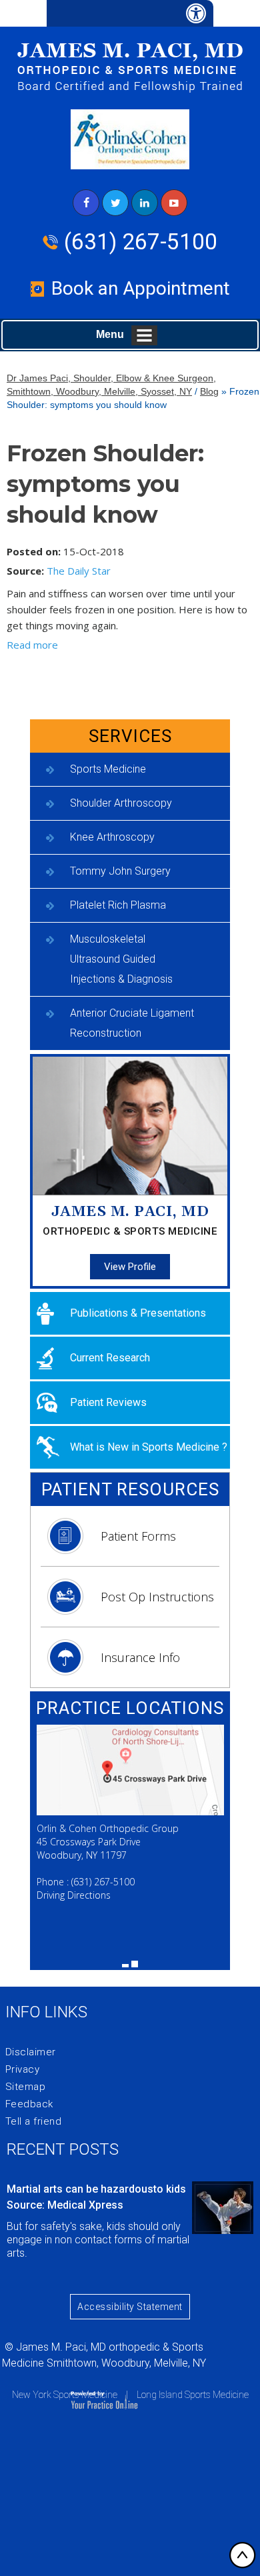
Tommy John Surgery (120, 871)
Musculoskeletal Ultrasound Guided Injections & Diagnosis (121, 959)
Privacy (23, 2069)
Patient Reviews (108, 1402)
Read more (32, 645)
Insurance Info (140, 1657)
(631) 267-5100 (141, 242)
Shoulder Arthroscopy (121, 803)
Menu (110, 334)
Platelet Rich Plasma (118, 905)
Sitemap (26, 2087)
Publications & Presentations (138, 1313)
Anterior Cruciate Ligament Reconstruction (132, 1023)
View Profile (130, 1267)
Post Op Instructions (157, 1597)
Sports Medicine (108, 769)
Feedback (29, 2104)
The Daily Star (79, 571)
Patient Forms (138, 1536)
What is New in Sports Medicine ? (149, 1447)
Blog (209, 391)
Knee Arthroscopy (112, 837)
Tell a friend (34, 2121)
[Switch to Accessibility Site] (130, 13)
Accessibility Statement (130, 2307)
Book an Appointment (141, 288)
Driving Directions (74, 1895)
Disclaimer (31, 2052)
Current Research (110, 1358)
